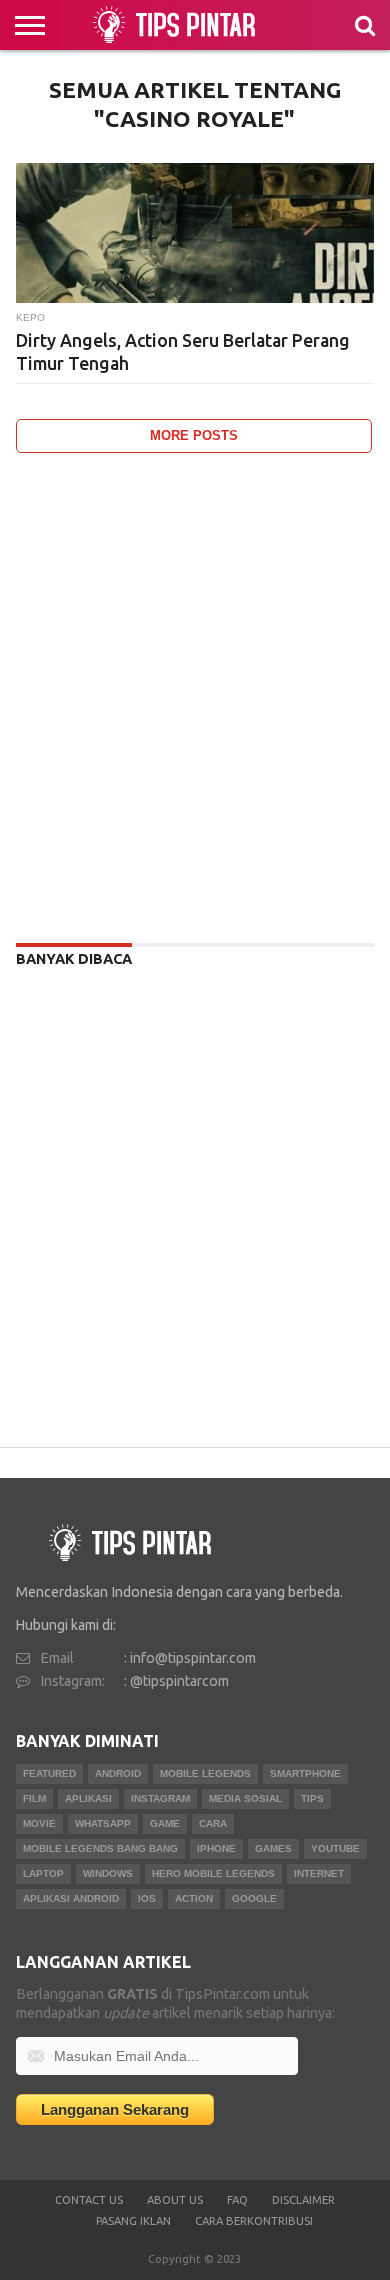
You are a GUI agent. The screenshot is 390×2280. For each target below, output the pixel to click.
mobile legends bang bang (100, 1848)
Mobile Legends (205, 1773)
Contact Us (89, 2200)
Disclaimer (303, 2200)
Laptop (43, 1873)
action (194, 1898)
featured (49, 1773)
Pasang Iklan (133, 2221)
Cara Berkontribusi (254, 2221)
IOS (147, 1898)
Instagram (160, 1798)
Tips (312, 1798)
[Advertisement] (195, 693)
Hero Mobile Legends (213, 1873)
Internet (319, 1873)
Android (118, 1773)
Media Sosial (245, 1798)
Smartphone (305, 1773)
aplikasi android (71, 1898)
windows (108, 1873)
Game (165, 1823)
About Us (175, 2200)
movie (39, 1823)
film (34, 1798)
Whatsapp (103, 1823)
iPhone (216, 1848)
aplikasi (88, 1798)
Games (273, 1848)
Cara (213, 1823)
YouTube (335, 1848)
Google (254, 1898)
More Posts (194, 435)
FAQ (237, 2200)
